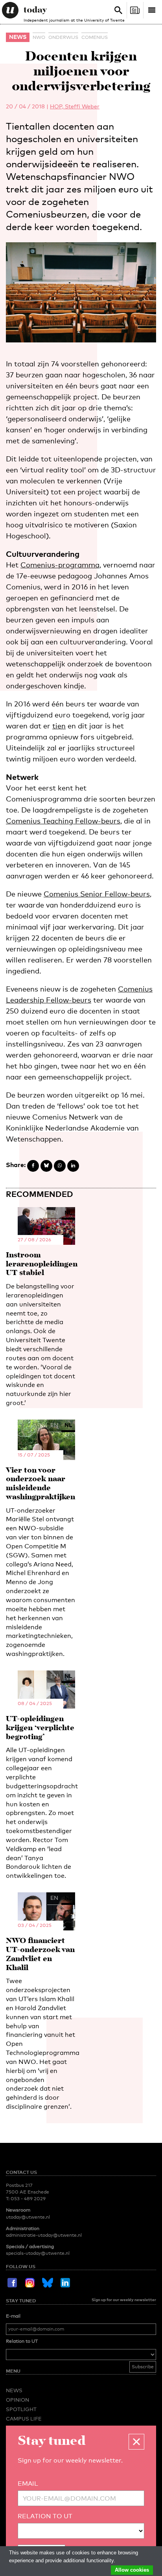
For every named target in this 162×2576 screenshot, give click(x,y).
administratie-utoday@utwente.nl (44, 2235)
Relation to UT (22, 2341)
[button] (136, 2442)
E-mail (13, 2316)
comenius (95, 37)
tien (59, 726)
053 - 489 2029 (28, 2199)
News (18, 37)
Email (28, 2484)
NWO (39, 37)
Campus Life (24, 2419)
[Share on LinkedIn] (73, 1166)
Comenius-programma (60, 565)
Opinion (17, 2400)
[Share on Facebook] (33, 1166)
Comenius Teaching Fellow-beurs (63, 821)
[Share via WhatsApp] (60, 1166)
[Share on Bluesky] (46, 1166)
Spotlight (21, 2409)
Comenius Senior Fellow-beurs (97, 894)
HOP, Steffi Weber (75, 106)
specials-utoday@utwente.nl (38, 2253)
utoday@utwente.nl (28, 2217)
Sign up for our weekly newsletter (124, 2300)
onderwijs (63, 37)
